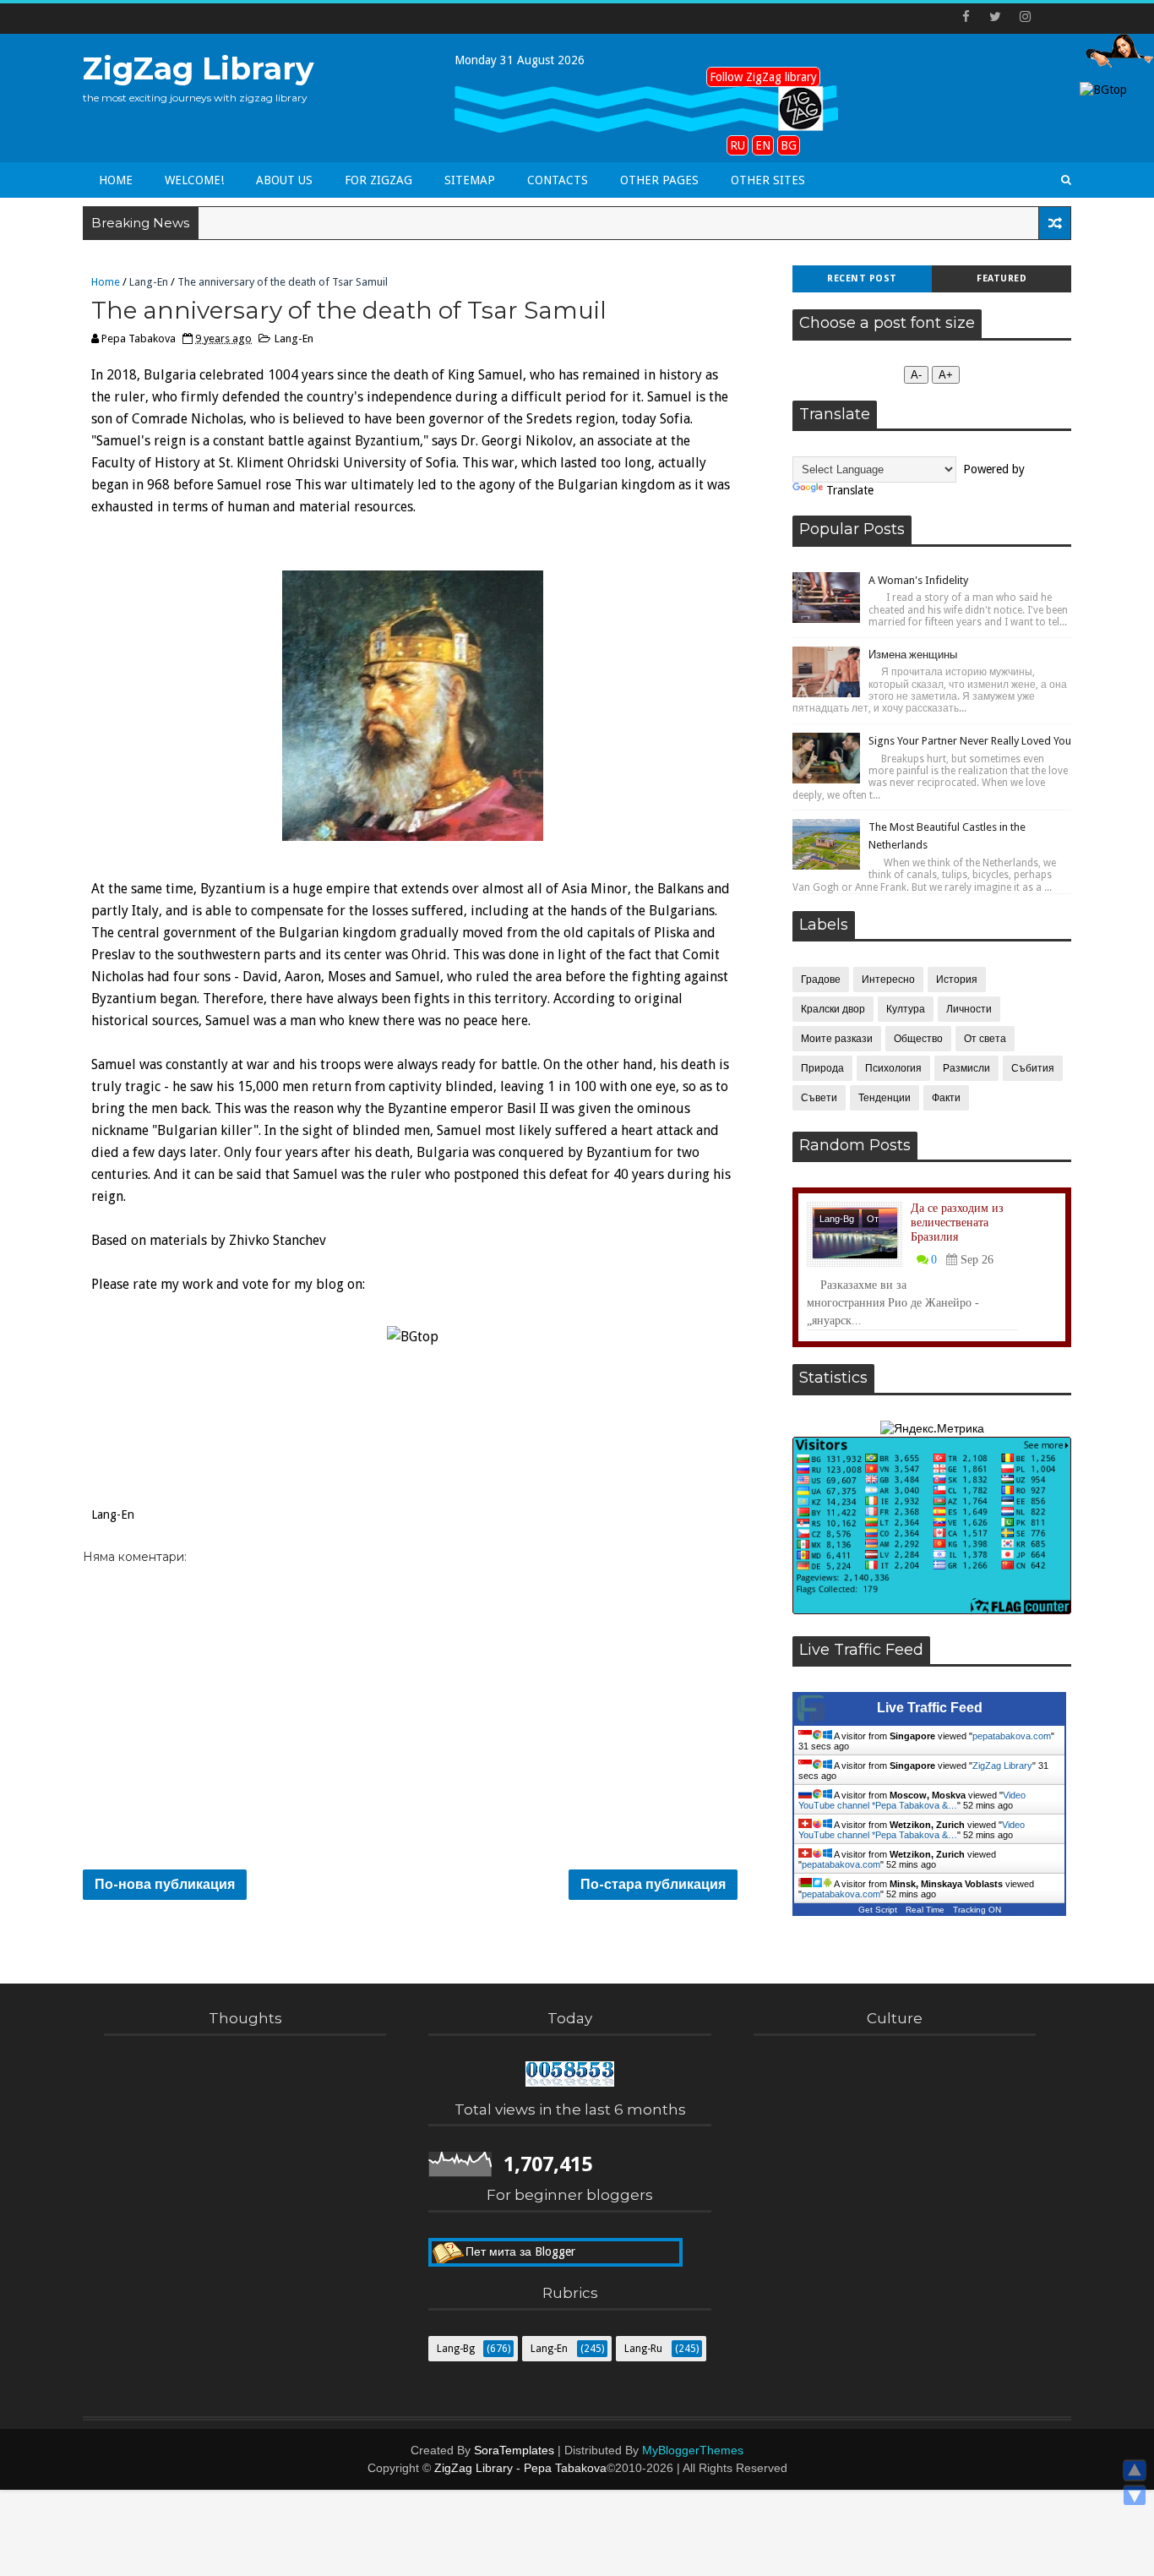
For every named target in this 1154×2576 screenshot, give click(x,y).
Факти (946, 1098)
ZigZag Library (199, 68)
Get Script (878, 1910)
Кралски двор (833, 1009)
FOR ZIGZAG (378, 180)
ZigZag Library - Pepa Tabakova (520, 2468)
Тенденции (885, 1098)
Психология (893, 1068)
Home (116, 180)
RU (738, 145)
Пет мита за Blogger (520, 2251)
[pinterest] (1054, 17)
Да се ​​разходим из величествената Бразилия (957, 1223)
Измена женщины (913, 655)
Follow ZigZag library (763, 77)
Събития (1033, 1068)
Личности (969, 1009)
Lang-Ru (643, 2349)
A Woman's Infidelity (918, 580)
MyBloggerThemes (693, 2450)
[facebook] (966, 17)
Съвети (819, 1098)
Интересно (888, 980)
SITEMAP (470, 180)
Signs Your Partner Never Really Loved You (970, 741)
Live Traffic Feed (930, 1708)
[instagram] (1025, 17)
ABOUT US (284, 180)
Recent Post (862, 278)
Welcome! (194, 180)
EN (763, 145)
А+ (946, 375)
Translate (850, 490)
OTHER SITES (768, 180)
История (957, 980)
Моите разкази (837, 1039)
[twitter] (995, 17)
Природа (822, 1068)
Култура (906, 1009)
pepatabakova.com (1012, 1736)
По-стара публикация (653, 1884)
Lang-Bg (837, 1219)
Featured (1002, 278)
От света (985, 1039)
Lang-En (149, 282)
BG (789, 145)
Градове (821, 980)
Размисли (966, 1068)
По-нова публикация (165, 1884)
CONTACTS (558, 180)
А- (916, 375)
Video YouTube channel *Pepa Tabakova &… (912, 1800)
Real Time (925, 1910)
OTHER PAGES (659, 180)
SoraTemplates (514, 2450)
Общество (918, 1039)
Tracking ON (977, 1910)
